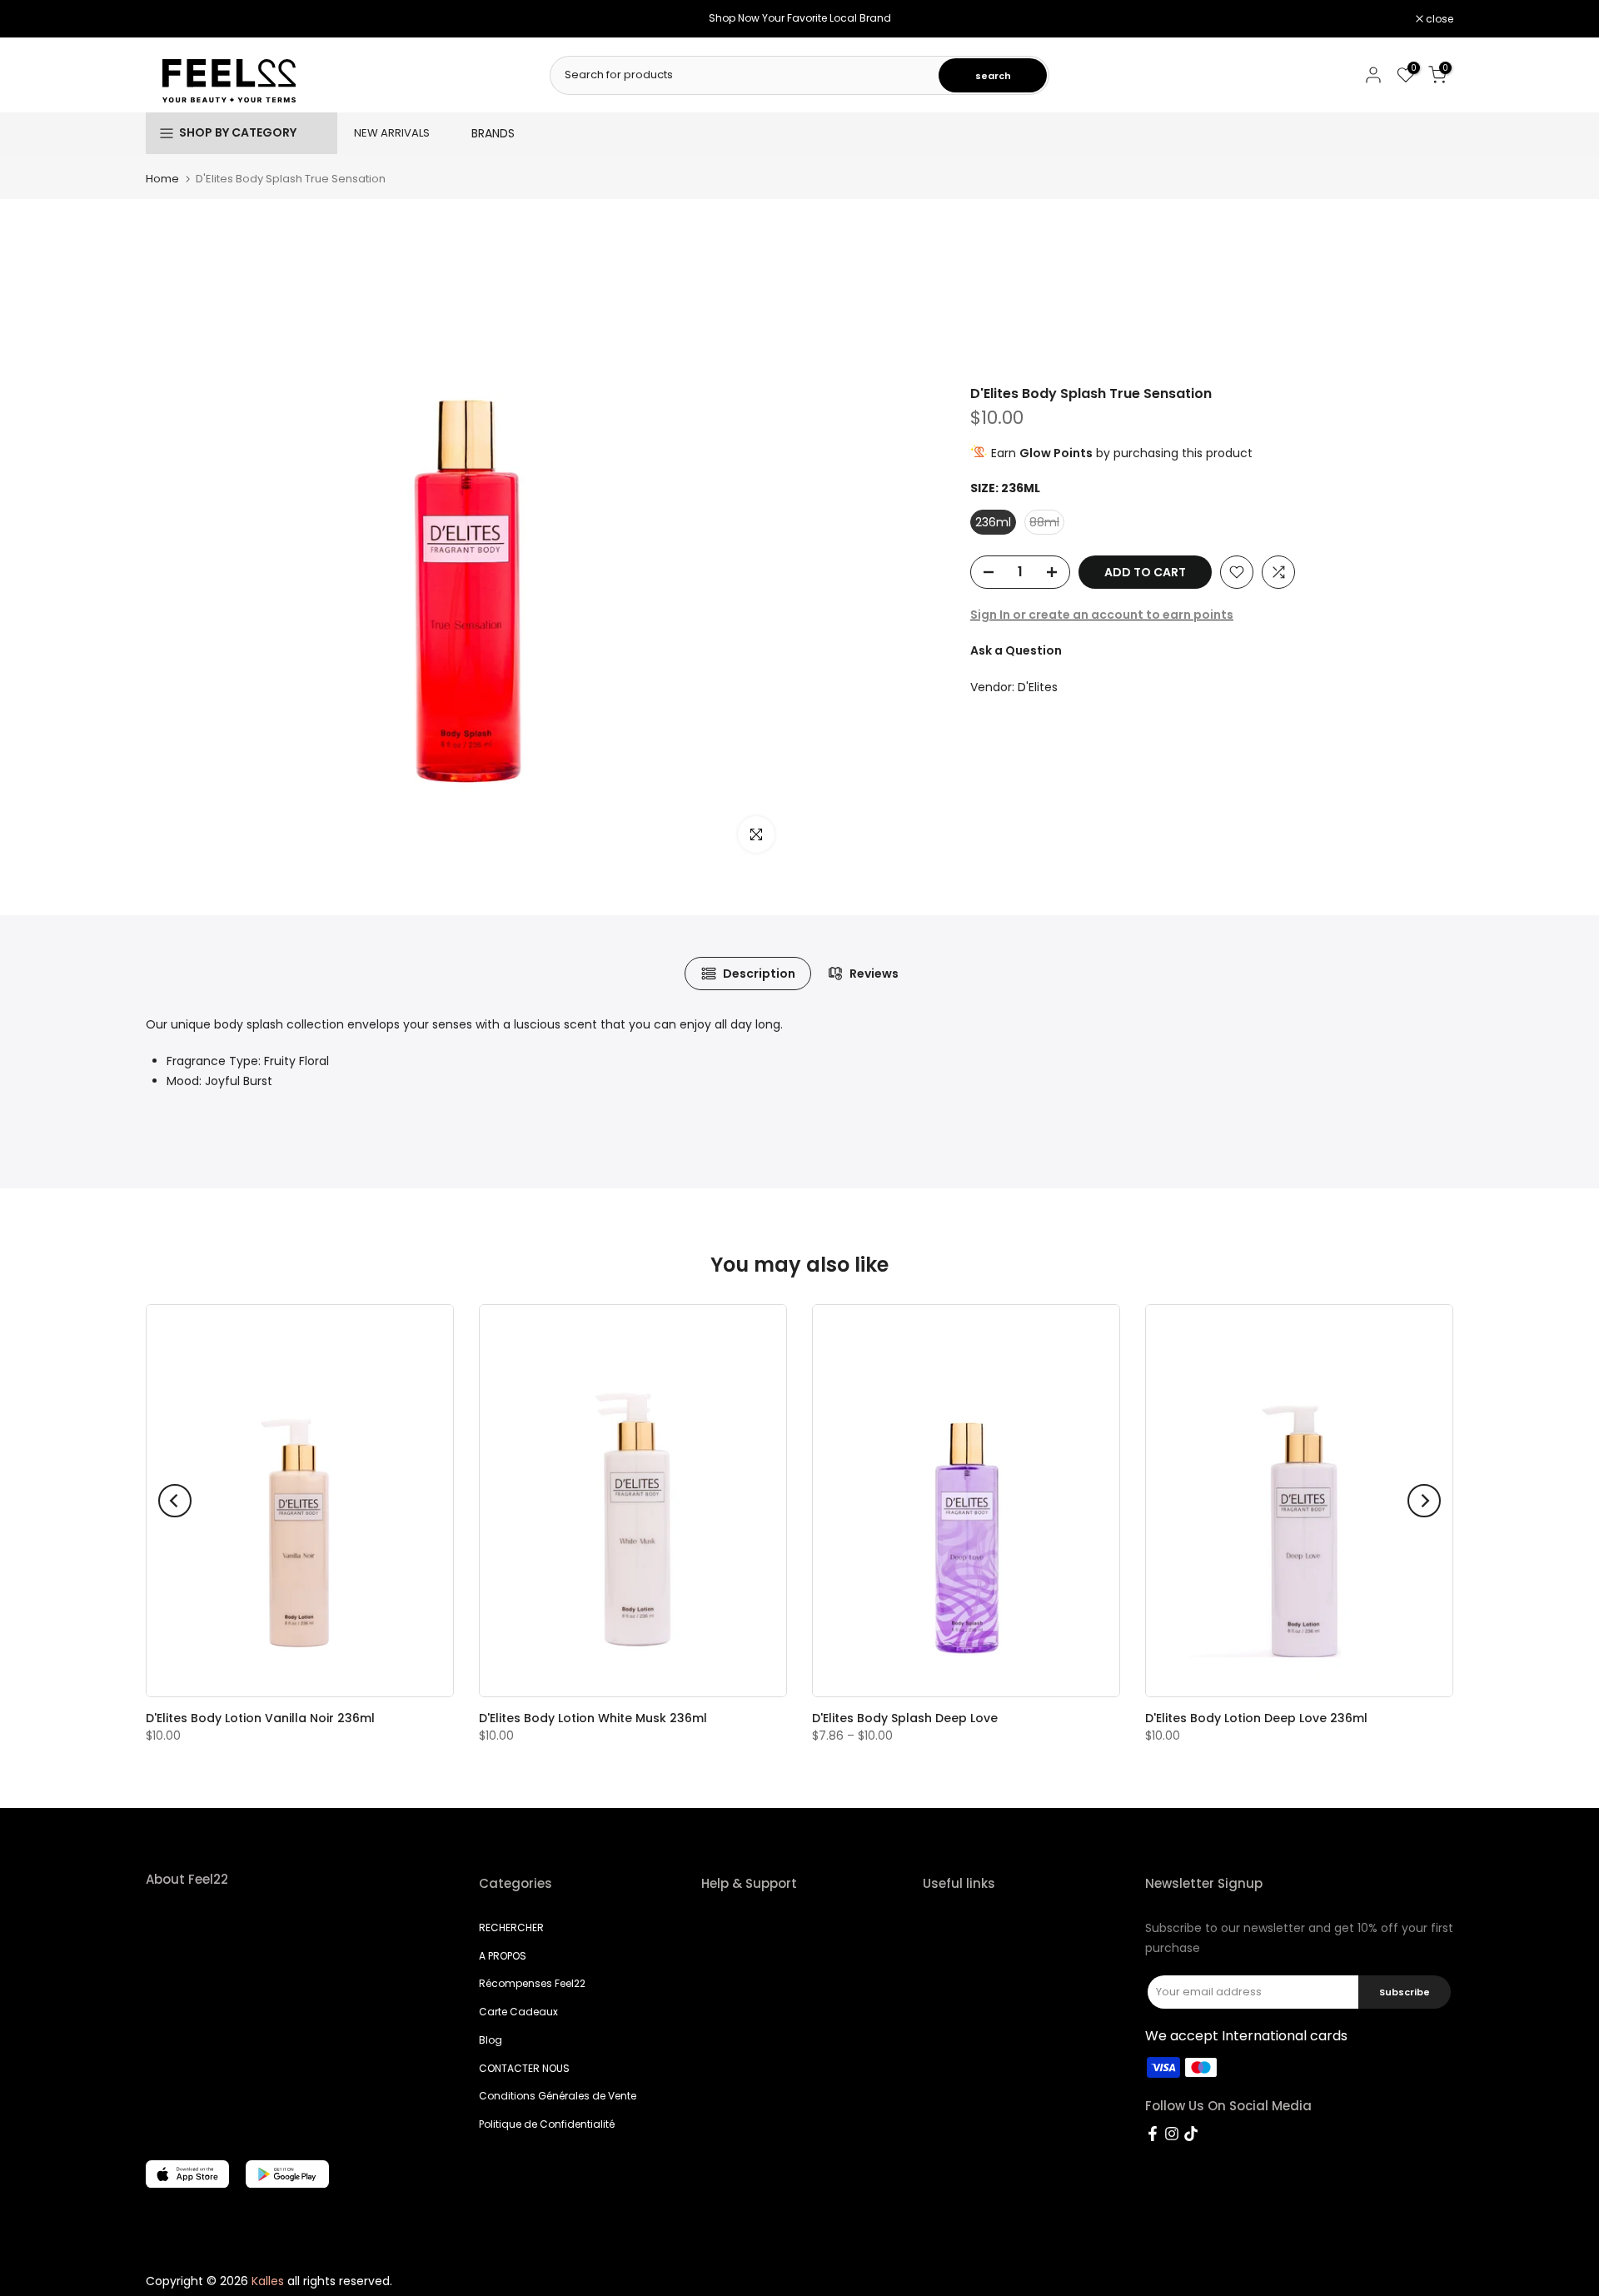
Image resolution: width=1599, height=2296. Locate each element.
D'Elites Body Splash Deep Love (905, 1718)
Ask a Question (1016, 650)
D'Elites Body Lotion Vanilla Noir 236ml (260, 1718)
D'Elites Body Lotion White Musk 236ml (593, 1718)
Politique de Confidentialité (547, 2124)
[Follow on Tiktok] (1191, 2134)
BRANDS (493, 133)
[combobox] (745, 75)
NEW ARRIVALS (392, 133)
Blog (491, 2040)
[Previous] (175, 1501)
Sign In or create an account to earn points (1102, 615)
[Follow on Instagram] (1172, 2134)
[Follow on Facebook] (1153, 2134)
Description (759, 974)
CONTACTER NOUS (524, 2068)
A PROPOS (503, 1956)
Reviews (874, 974)
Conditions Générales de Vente (558, 2096)
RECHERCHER (511, 1927)
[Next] (1424, 1501)
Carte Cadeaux (518, 2012)
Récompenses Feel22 (532, 1983)
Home (162, 179)
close (168, 19)
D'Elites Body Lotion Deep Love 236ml (1256, 1718)
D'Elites (1038, 687)
